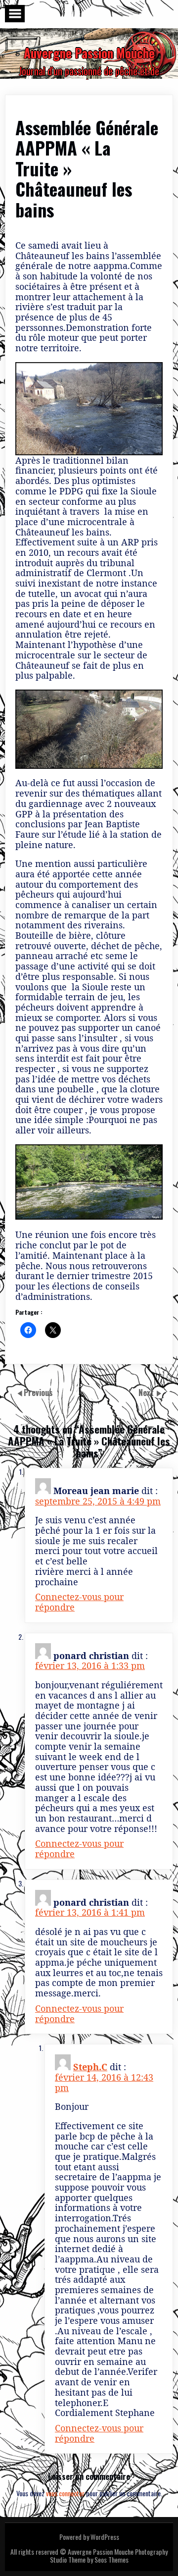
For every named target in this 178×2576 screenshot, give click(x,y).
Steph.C (90, 2067)
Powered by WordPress (89, 2537)
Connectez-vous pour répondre (79, 1602)
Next (147, 1393)
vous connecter (65, 2493)
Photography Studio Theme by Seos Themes (109, 2555)
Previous (38, 1393)
